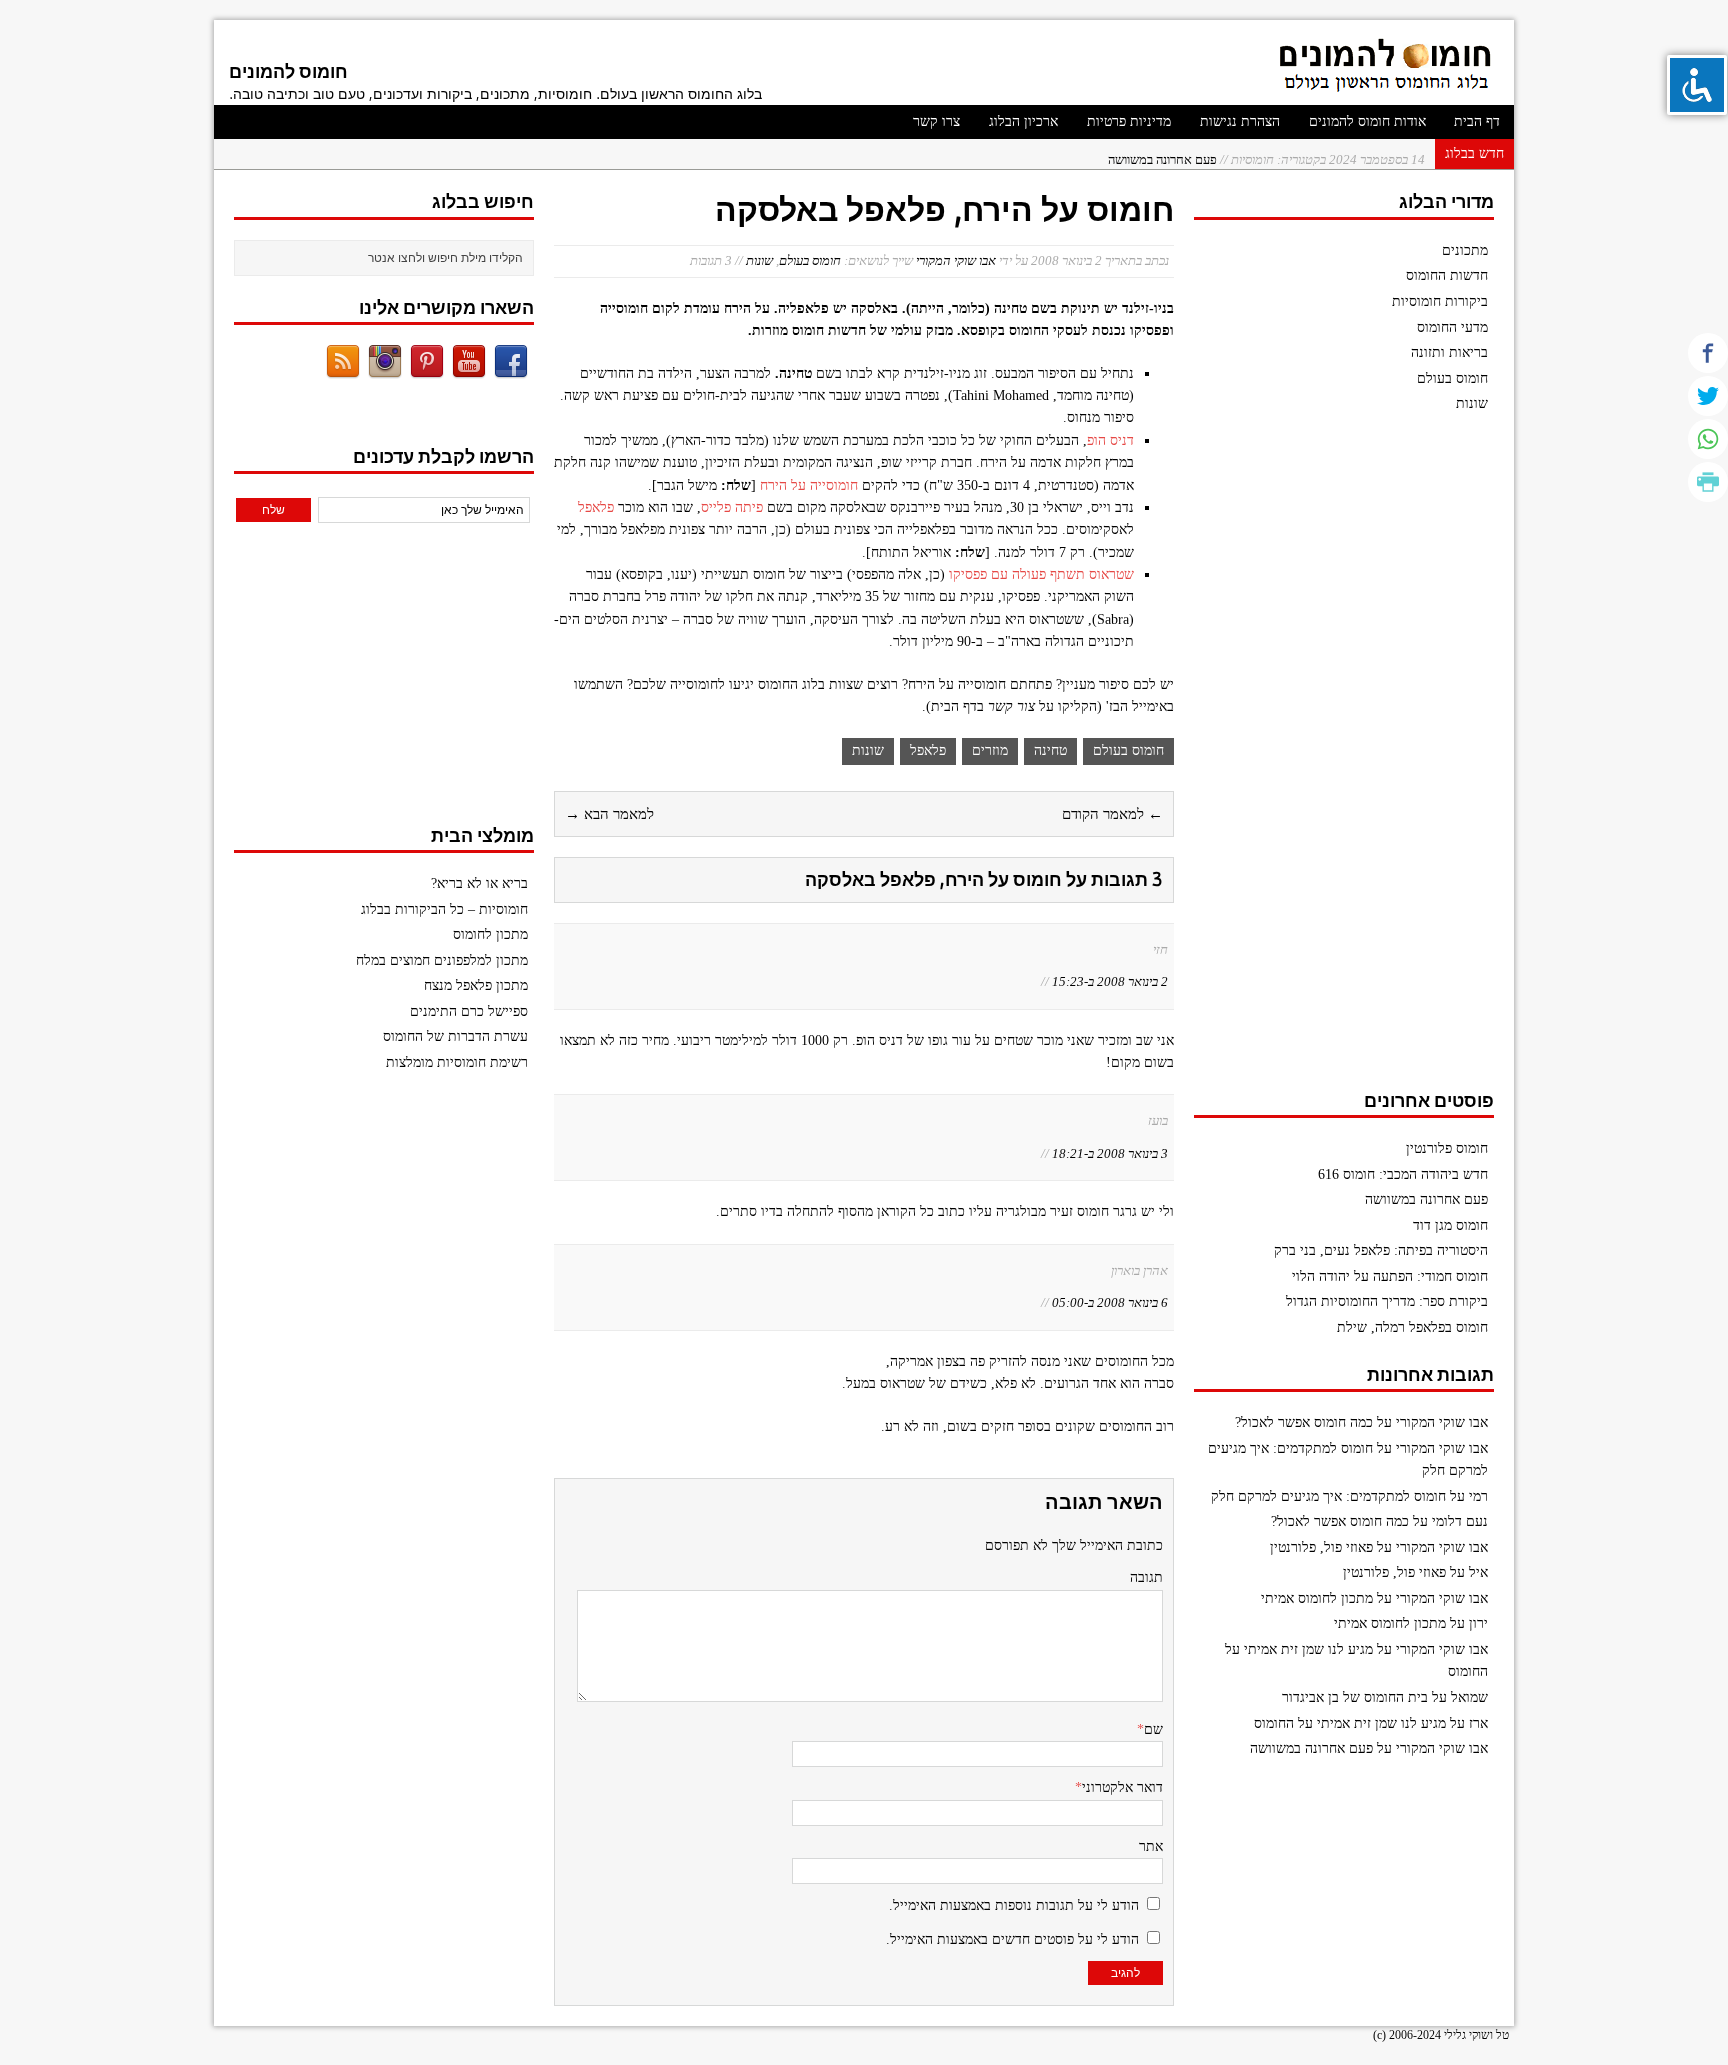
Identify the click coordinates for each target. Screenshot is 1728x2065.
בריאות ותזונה (1449, 352)
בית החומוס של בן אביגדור (1355, 1697)
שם (1153, 1729)
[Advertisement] (1344, 761)
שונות (759, 260)
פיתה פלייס (732, 507)
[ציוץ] (1708, 396)
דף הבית (1477, 121)
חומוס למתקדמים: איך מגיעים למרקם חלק (1328, 1496)
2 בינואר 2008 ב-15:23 (1110, 981)
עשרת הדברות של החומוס (455, 1036)
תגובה (1146, 1577)
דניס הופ (1110, 440)
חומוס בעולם (810, 260)
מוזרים (990, 750)
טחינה (1050, 750)
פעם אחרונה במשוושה (1266, 153)
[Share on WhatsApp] (1708, 439)
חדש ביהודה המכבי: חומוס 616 (1403, 1174)
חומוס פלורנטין (1447, 1148)
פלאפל (596, 507)
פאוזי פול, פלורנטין (1321, 1547)
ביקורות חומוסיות (1440, 301)
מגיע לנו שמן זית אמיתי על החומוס (1350, 1723)
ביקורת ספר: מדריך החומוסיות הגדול (1387, 1301)
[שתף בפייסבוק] (1708, 353)
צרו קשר (936, 121)
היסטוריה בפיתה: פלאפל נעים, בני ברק (1381, 1250)
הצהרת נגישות (1240, 121)
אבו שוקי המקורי (956, 260)
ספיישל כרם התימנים (469, 1011)
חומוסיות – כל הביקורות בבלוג (444, 909)
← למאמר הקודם (1112, 814)
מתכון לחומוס (490, 934)
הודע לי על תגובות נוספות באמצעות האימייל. (1014, 1905)
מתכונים (1465, 250)
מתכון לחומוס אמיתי (1317, 1598)
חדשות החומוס (1447, 275)
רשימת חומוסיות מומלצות (457, 1062)
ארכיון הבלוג (1023, 121)
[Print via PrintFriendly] (1708, 482)
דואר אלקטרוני (1122, 1787)
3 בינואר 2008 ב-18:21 (1110, 1153)
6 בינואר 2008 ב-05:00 (1110, 1302)
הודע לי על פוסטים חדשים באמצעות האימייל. (1012, 1939)
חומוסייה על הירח (809, 485)
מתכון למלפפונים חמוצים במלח (442, 960)
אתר (1151, 1846)
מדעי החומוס (1452, 327)
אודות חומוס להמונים (1367, 121)
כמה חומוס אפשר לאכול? (1304, 1422)
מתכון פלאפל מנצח (476, 985)
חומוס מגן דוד (1450, 1225)
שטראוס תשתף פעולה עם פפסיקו (1041, 574)
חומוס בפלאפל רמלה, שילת (1412, 1327)
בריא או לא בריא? (479, 883)
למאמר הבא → (609, 814)
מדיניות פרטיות (1129, 121)
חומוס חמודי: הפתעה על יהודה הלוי (1390, 1276)
